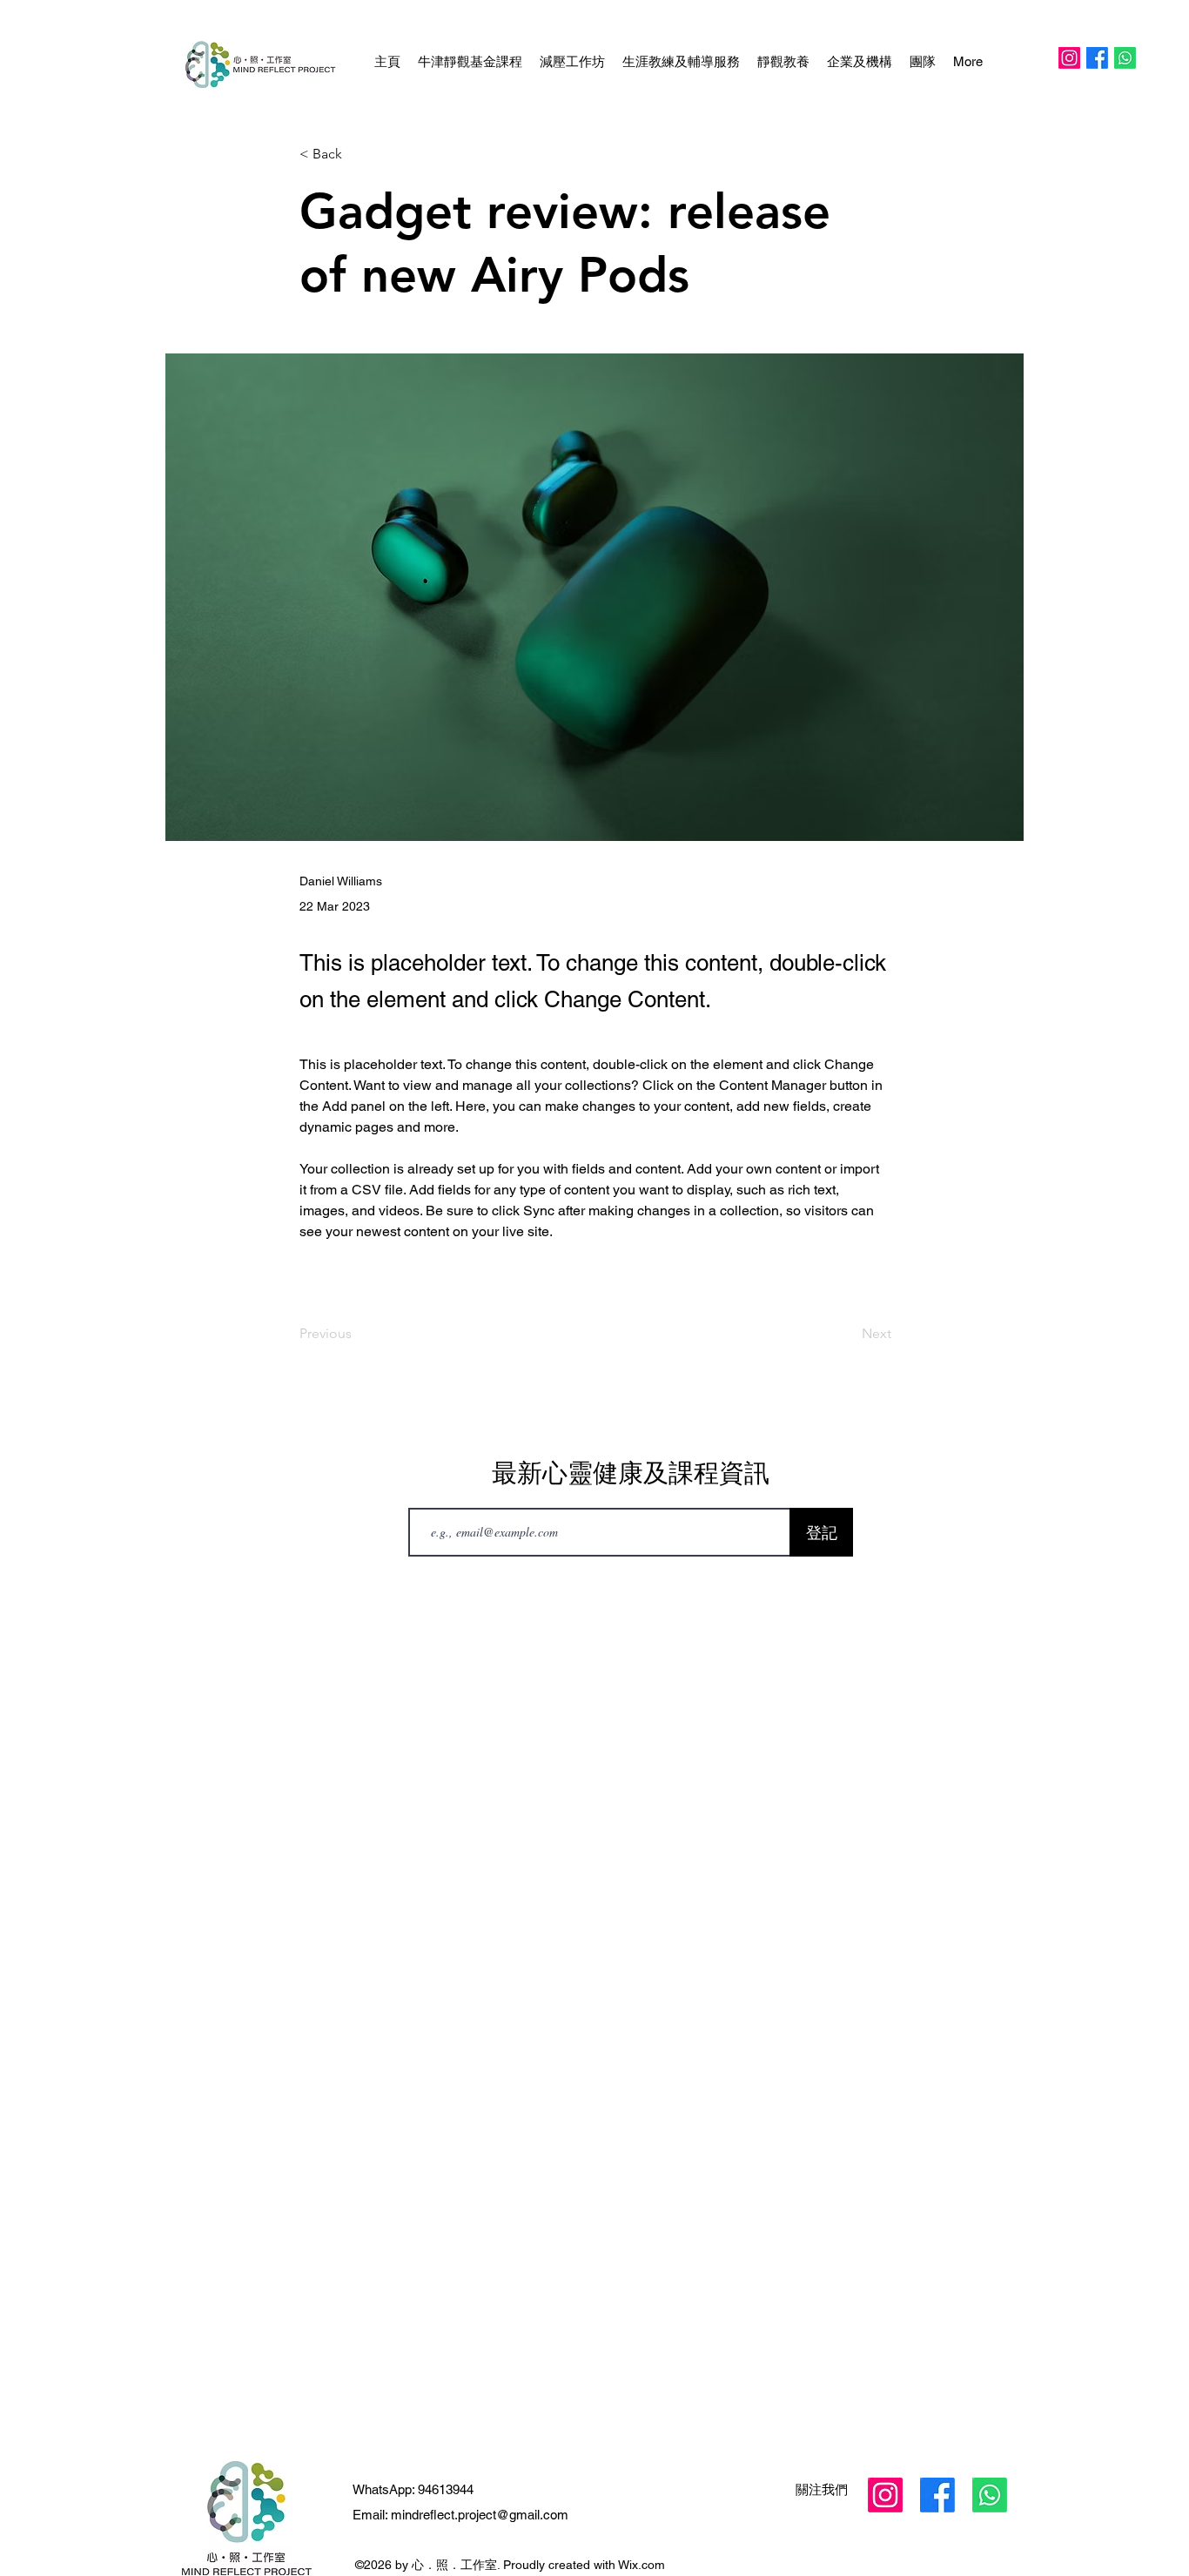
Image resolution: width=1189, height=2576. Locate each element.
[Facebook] (1097, 58)
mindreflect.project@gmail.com (480, 2515)
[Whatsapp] (1125, 58)
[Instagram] (1069, 58)
